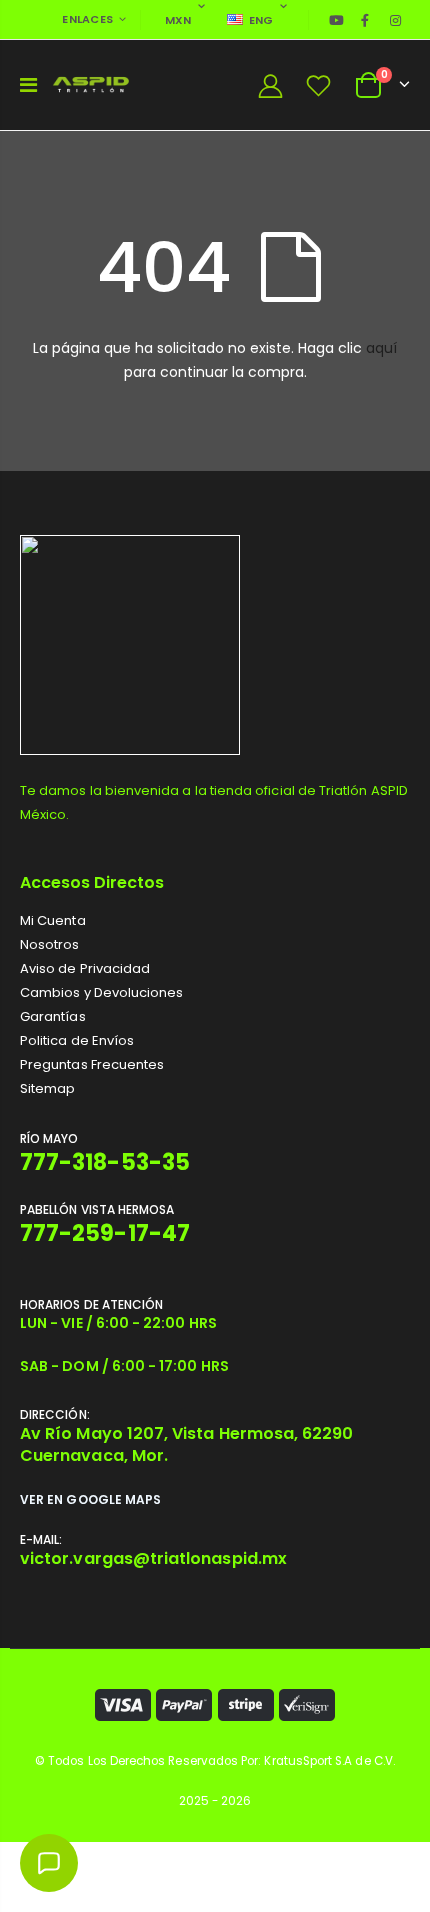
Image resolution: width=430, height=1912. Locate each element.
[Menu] (28, 85)
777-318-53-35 (105, 1162)
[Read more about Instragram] (396, 20)
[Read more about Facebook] (365, 20)
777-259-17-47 (105, 1233)
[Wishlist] (319, 85)
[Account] (270, 85)
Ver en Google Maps (90, 1499)
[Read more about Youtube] (337, 20)
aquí (381, 348)
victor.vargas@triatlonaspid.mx (153, 1558)
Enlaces (87, 19)
